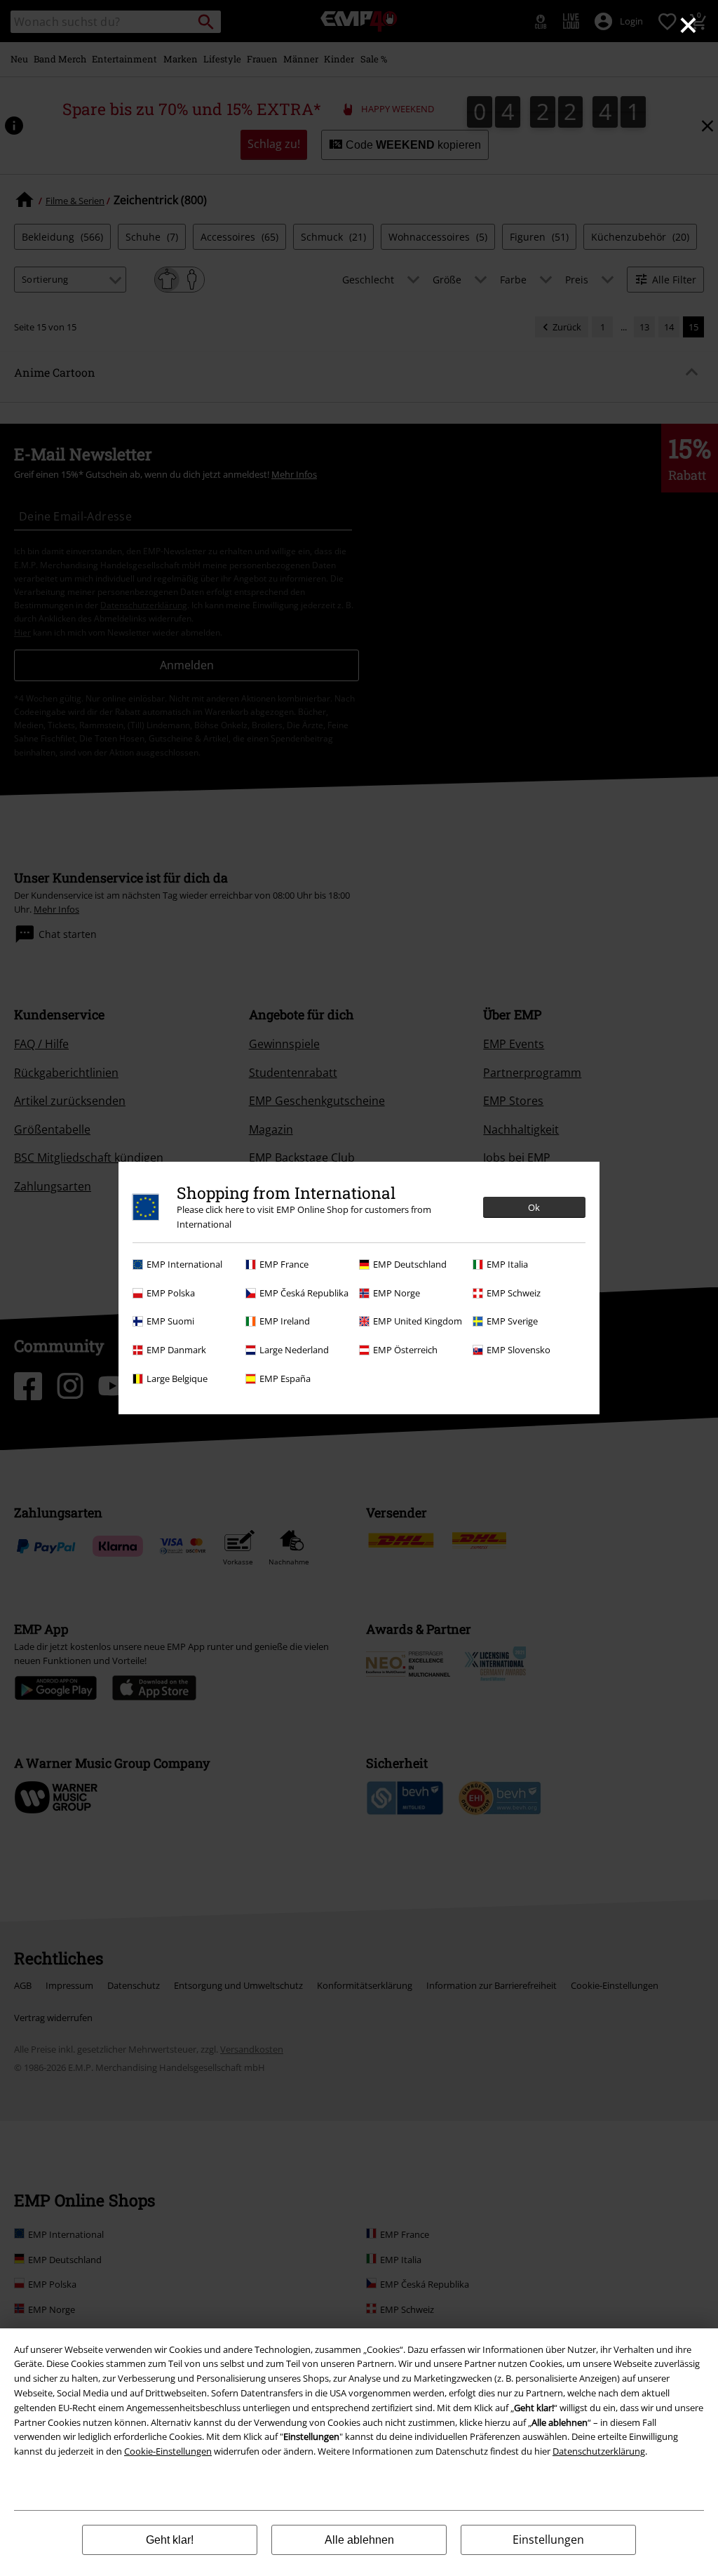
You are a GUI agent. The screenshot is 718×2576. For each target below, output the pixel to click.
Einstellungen (548, 2540)
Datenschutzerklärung (599, 2451)
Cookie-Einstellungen (168, 2451)
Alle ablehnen (359, 2540)
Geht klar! (170, 2540)
